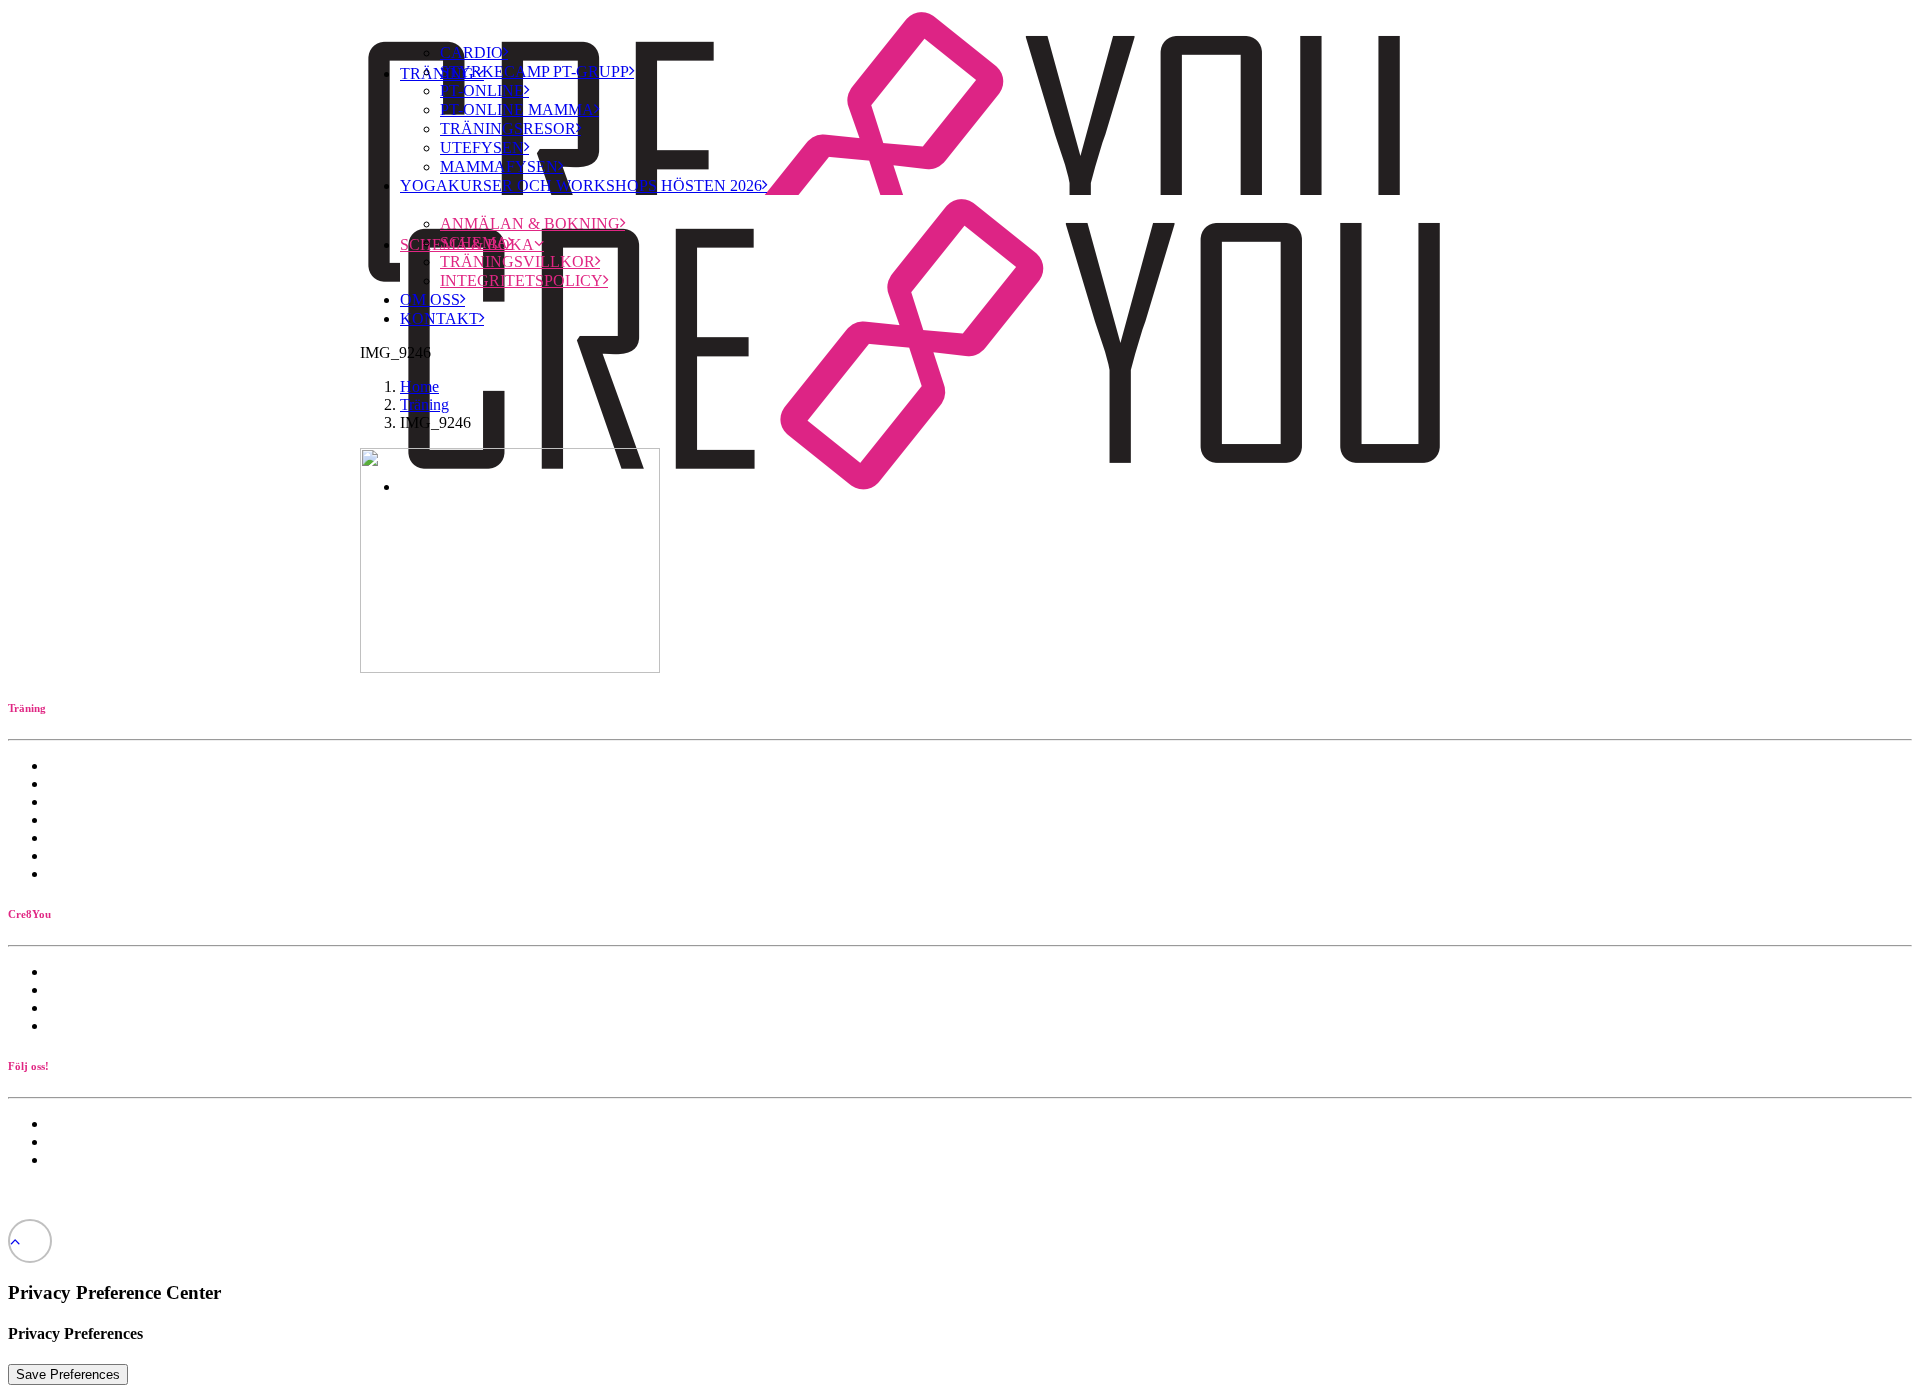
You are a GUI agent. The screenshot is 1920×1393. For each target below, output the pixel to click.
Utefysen (482, 147)
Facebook (79, 1141)
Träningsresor (508, 128)
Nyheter (73, 1123)
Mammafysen (499, 166)
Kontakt (439, 318)
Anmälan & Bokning (530, 223)
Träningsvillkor (517, 261)
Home (419, 386)
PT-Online (482, 90)
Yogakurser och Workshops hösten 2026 (581, 185)
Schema (474, 242)
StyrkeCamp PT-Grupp (534, 71)
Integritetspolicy (521, 280)
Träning (424, 404)
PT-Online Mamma (517, 109)
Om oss (430, 299)
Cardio (471, 52)
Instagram (79, 1159)
